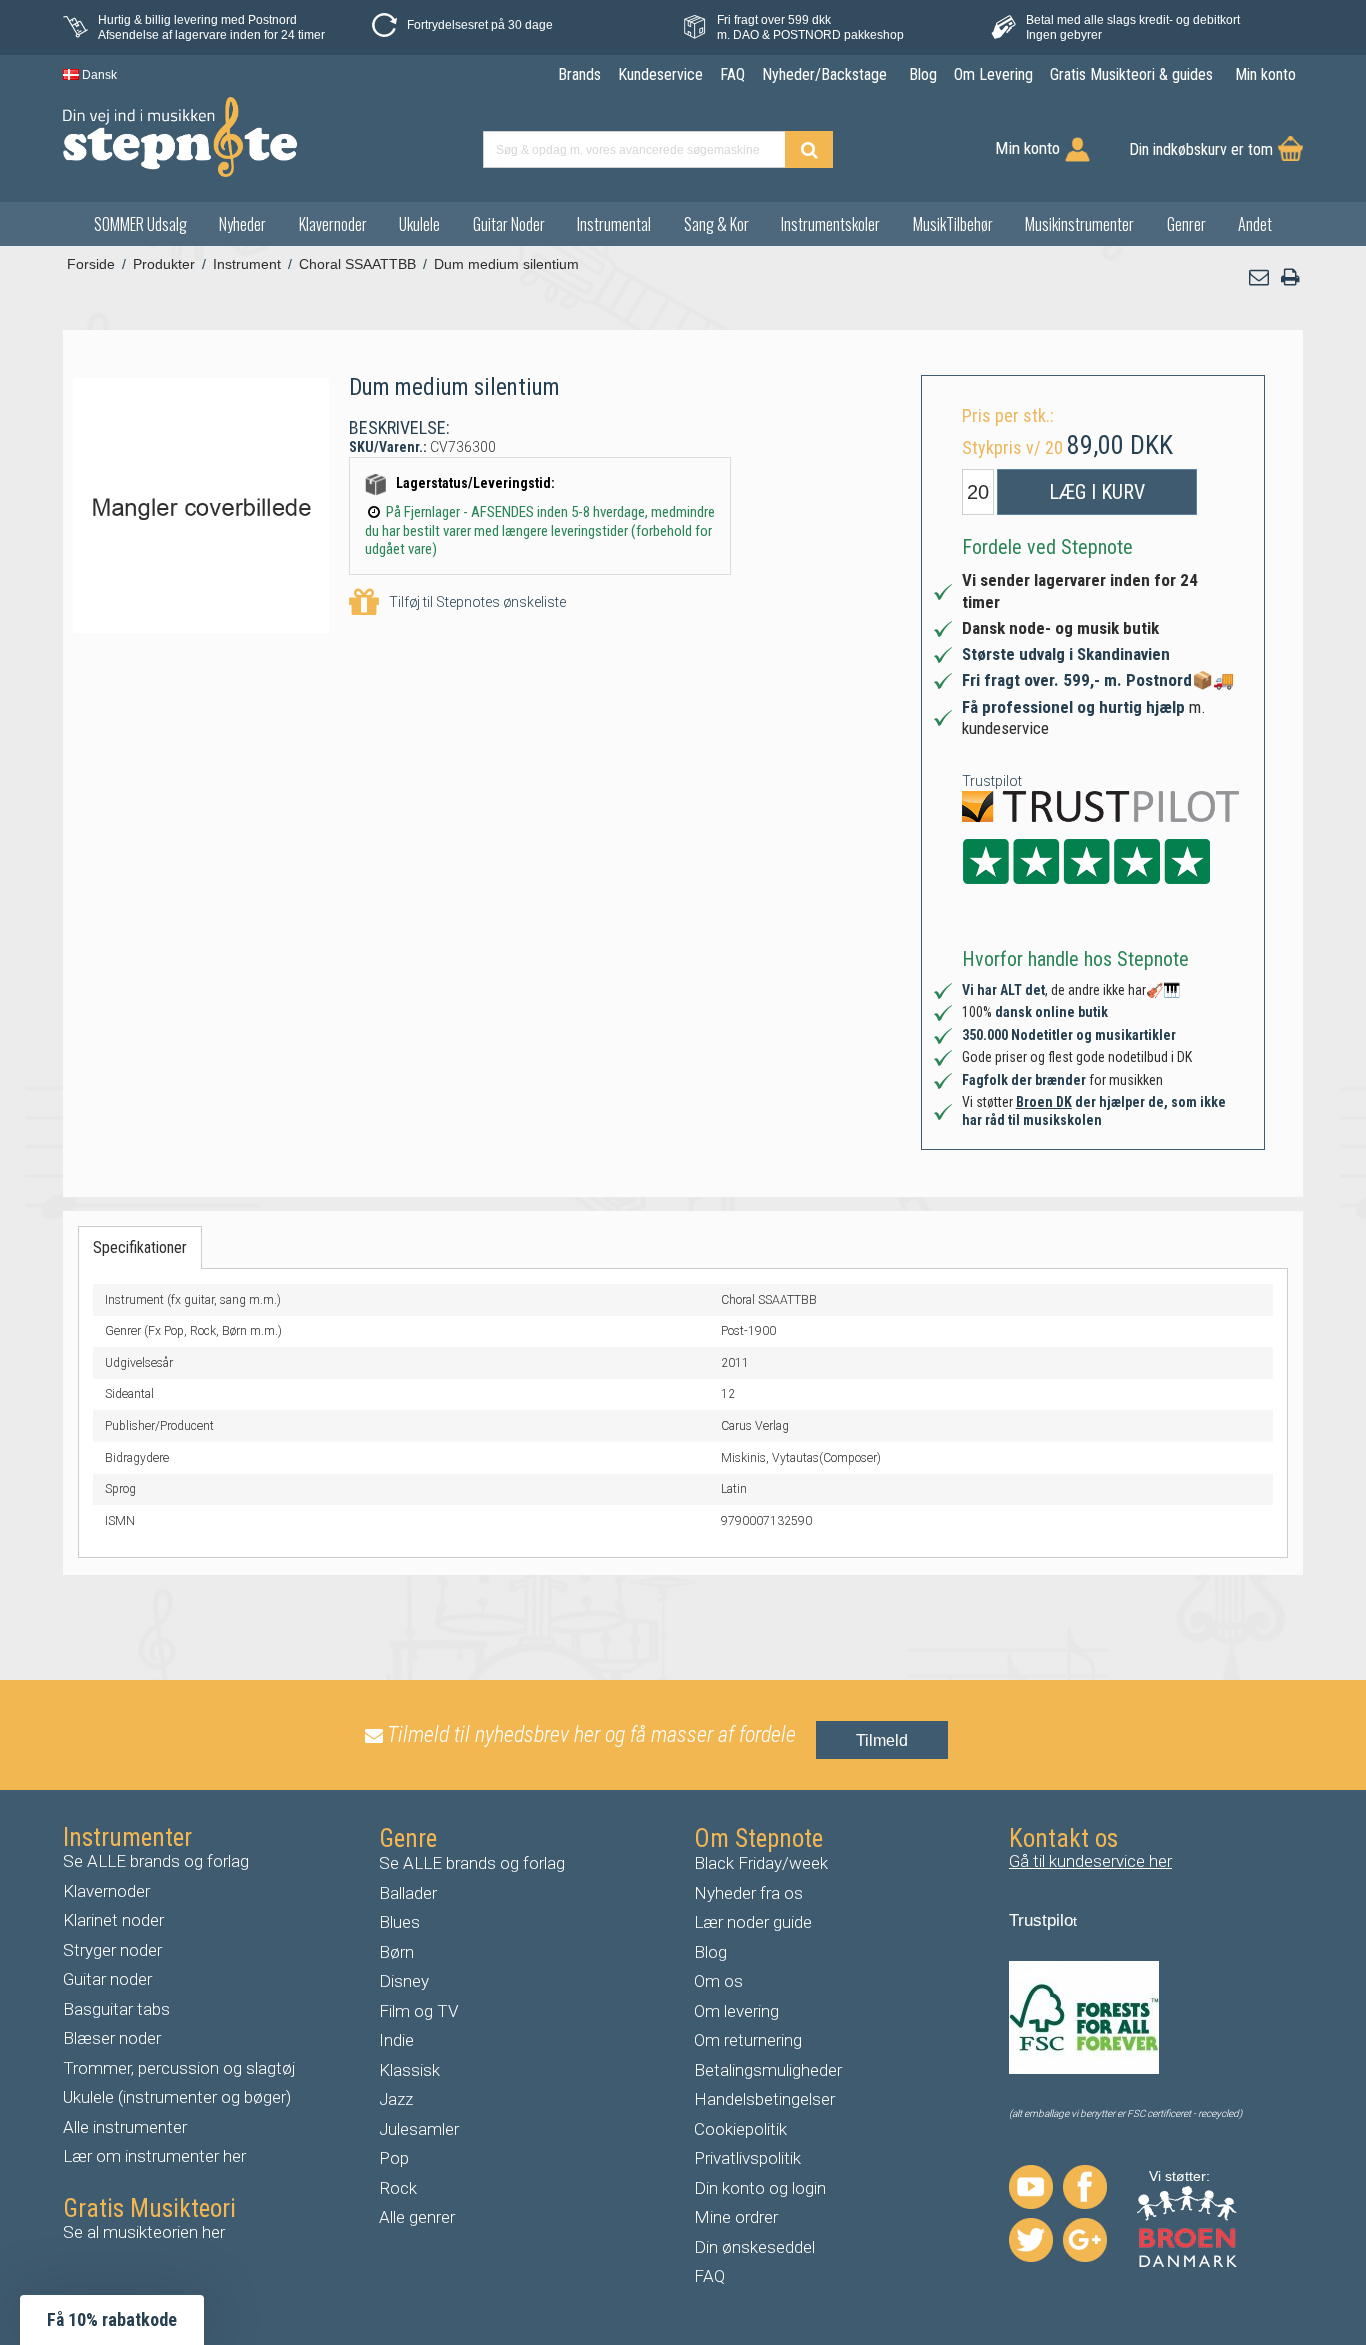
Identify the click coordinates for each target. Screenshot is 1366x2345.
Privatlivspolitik (747, 2158)
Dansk (98, 75)
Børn (396, 1952)
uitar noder (113, 1979)
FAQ (709, 2276)
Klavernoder (333, 224)
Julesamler (419, 2129)
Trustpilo (1041, 1920)
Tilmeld (882, 1740)
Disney (404, 1981)
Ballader (408, 1893)
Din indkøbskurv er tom (1201, 149)
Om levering (736, 2011)
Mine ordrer (736, 2217)
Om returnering (748, 2040)
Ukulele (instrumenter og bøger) (177, 2097)
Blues (399, 1922)
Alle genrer (417, 2217)
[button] (1260, 277)
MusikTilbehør (953, 224)
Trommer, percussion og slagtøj (179, 2068)
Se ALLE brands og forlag (156, 1861)
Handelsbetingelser (764, 2099)
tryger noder (118, 1950)
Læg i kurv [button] (1097, 492)
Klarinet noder (113, 1920)
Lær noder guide (753, 1922)
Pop (394, 2158)
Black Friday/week (761, 1863)
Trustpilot (992, 781)
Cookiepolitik (740, 2129)
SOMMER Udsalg (140, 224)
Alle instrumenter (125, 2127)
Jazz (396, 2099)
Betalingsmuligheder (768, 2070)
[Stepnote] (180, 137)
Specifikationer (140, 1247)
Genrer (1186, 224)
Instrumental (614, 224)
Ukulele (419, 224)
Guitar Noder (509, 224)
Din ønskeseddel (754, 2247)
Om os (718, 1981)
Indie (396, 2040)
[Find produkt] (809, 149)
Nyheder (242, 224)
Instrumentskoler (830, 224)
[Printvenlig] (1290, 277)
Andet (1255, 224)
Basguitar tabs (116, 2009)
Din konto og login (760, 2188)
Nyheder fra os (748, 1893)
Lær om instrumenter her (154, 2156)
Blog (710, 1952)
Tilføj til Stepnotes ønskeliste (477, 602)
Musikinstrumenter (1079, 224)
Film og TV (419, 2011)
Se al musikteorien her (144, 2232)
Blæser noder (112, 2038)
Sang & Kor (716, 224)
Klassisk (409, 2070)
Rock (398, 2188)
